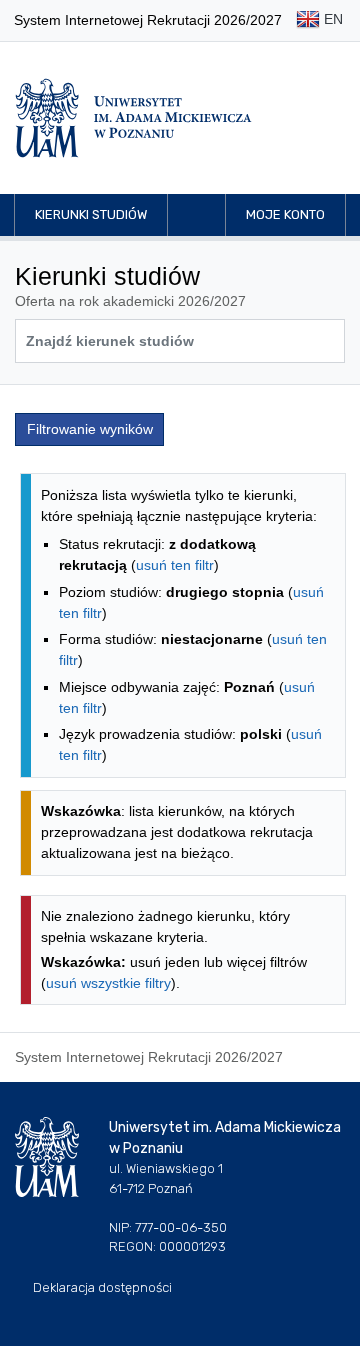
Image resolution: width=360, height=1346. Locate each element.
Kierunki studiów (91, 214)
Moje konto (285, 214)
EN (331, 19)
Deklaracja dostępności (102, 1287)
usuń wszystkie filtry (108, 983)
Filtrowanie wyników (90, 429)
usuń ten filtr (175, 565)
